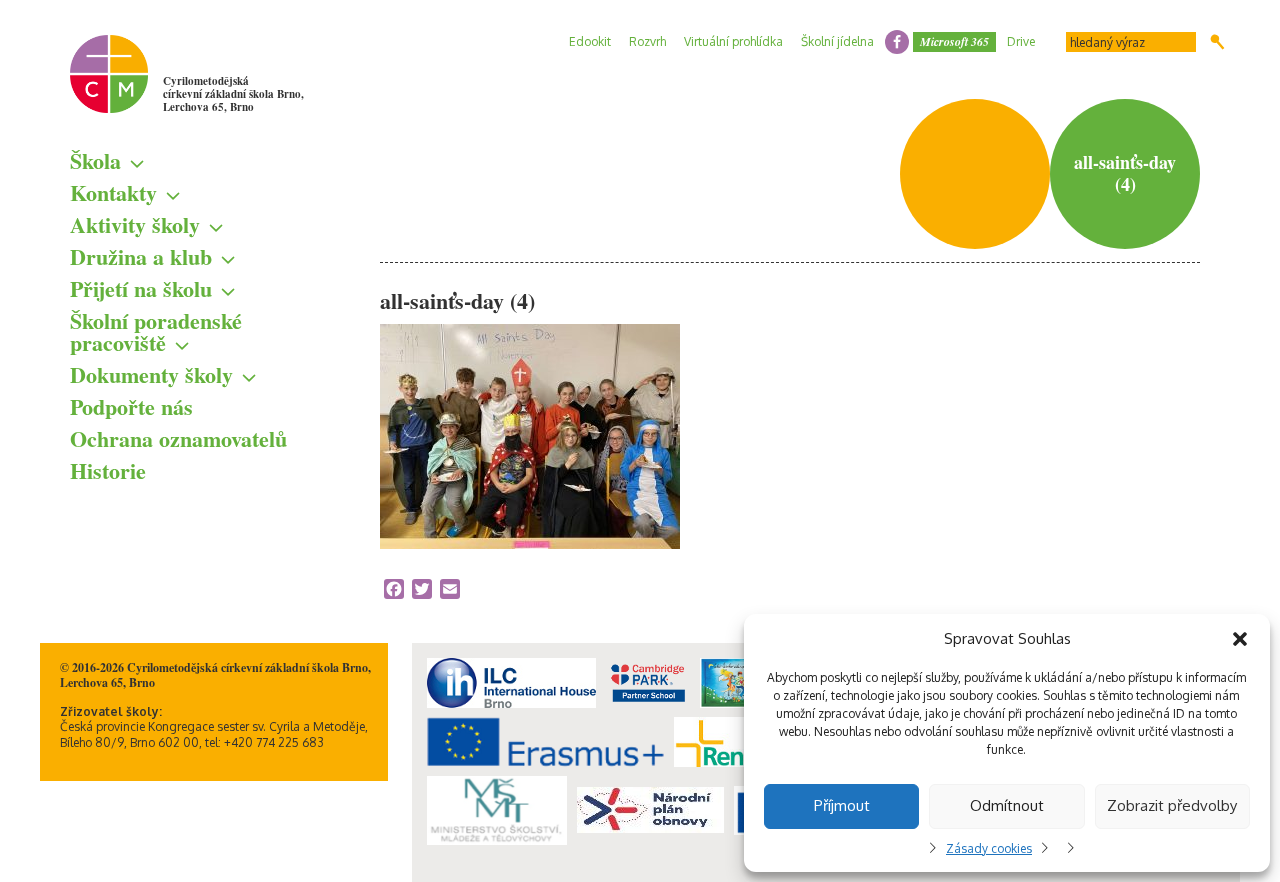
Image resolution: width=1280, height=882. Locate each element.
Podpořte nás (131, 406)
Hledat (1217, 42)
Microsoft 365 (954, 41)
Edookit (590, 41)
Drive (1021, 41)
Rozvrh (647, 41)
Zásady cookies (989, 848)
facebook (897, 42)
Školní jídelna (837, 41)
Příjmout (842, 805)
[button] (1240, 639)
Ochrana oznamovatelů (178, 438)
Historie (108, 470)
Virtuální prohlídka (733, 41)
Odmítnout (1007, 805)
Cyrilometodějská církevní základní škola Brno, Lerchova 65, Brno (233, 94)
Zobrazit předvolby (1172, 805)
